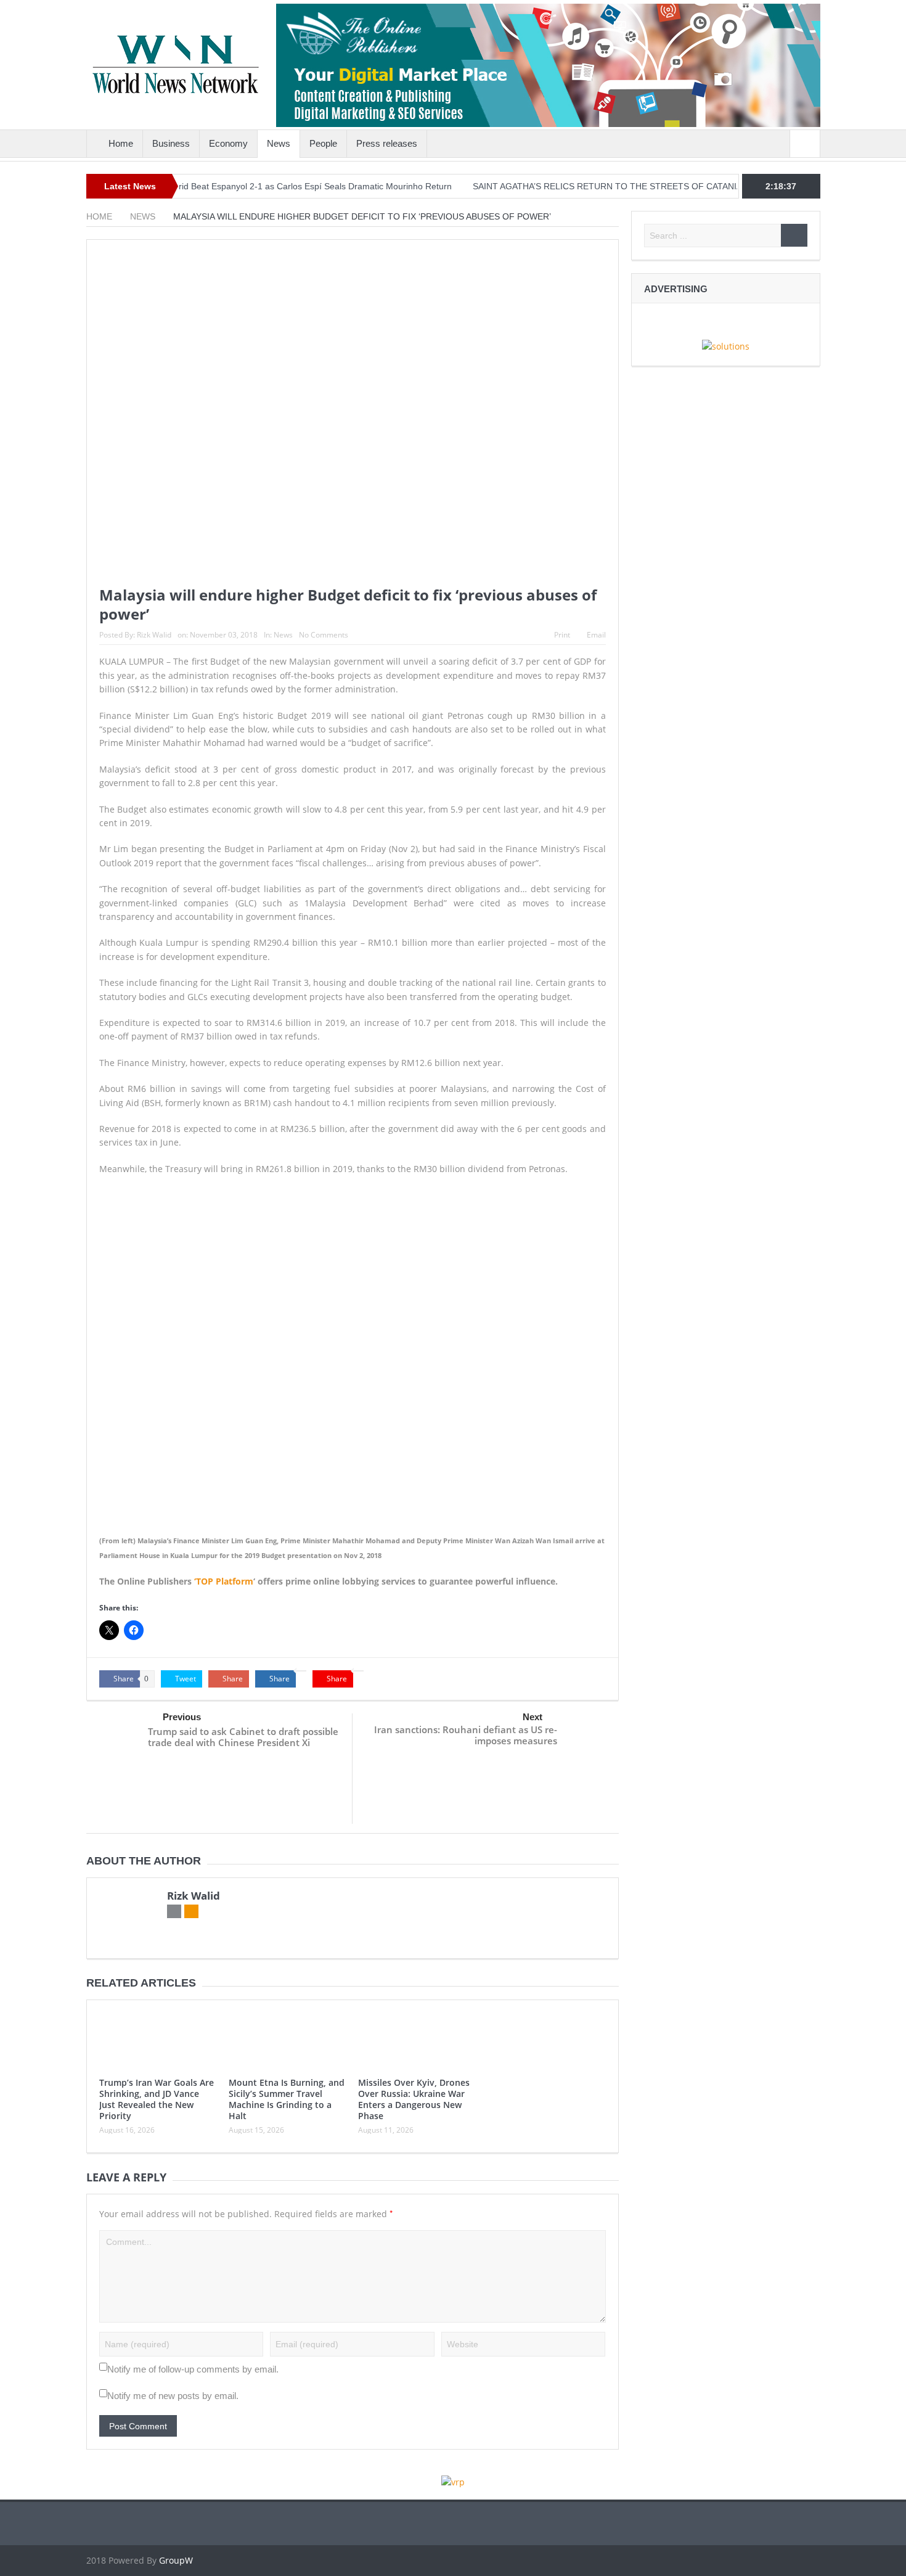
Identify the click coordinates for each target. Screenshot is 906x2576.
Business (171, 143)
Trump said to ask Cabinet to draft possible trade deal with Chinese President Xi (243, 1737)
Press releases (387, 143)
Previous (182, 1717)
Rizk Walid (154, 635)
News (279, 143)
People (323, 143)
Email (596, 635)
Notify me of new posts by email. (173, 2396)
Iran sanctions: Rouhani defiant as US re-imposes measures (466, 1735)
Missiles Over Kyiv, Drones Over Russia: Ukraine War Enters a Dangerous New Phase (414, 2099)
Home (121, 143)
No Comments (324, 635)
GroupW (176, 2560)
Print (562, 635)
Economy (228, 143)
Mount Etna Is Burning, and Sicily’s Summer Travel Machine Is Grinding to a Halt (287, 2099)
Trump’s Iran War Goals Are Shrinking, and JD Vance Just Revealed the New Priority (157, 2099)
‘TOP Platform (224, 1581)
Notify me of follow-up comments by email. (193, 2369)
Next (533, 1717)
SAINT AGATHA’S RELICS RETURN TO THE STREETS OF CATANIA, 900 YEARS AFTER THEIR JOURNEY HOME (650, 186)
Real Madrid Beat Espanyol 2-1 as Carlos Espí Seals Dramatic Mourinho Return (249, 186)
